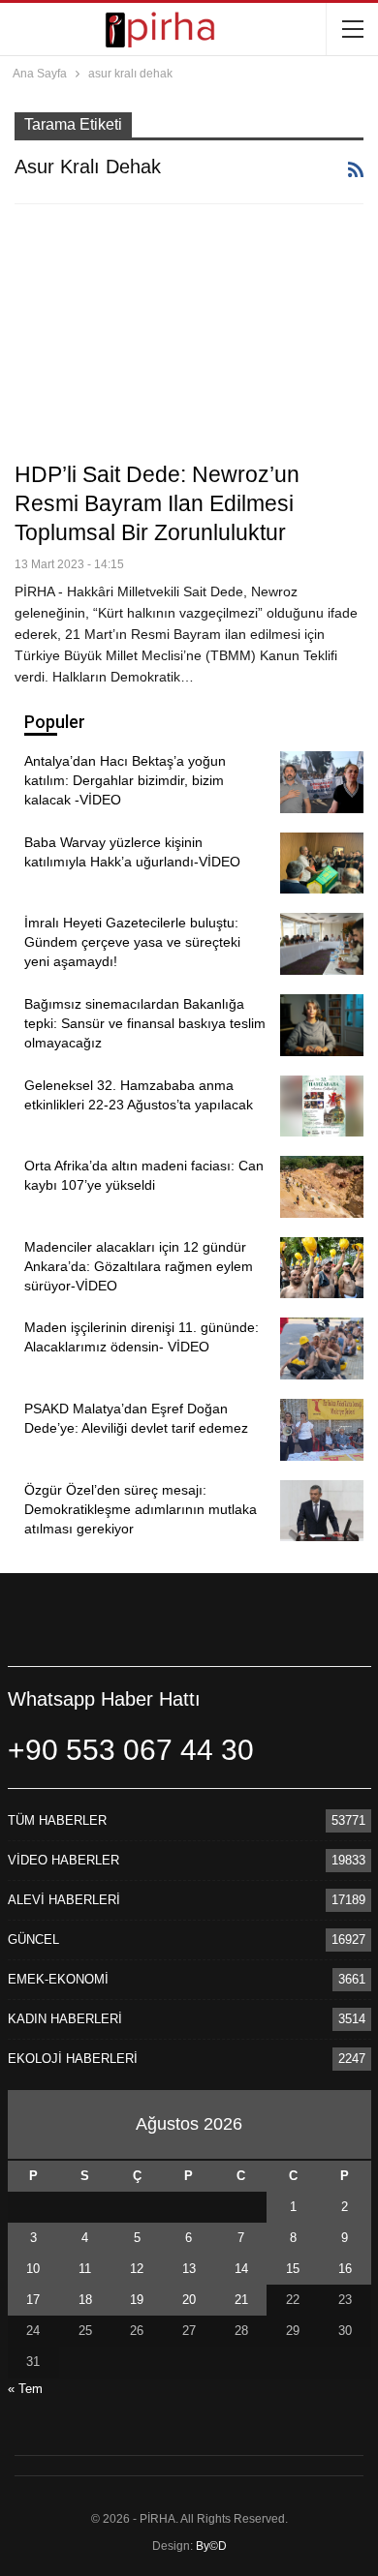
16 (345, 2269)
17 (33, 2300)
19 (137, 2300)
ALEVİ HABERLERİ (64, 1900)
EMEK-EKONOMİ (58, 1979)
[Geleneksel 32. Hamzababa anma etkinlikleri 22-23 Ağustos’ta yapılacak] (322, 1106)
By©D (211, 2546)
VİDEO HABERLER (63, 1860)
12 (137, 2269)
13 (189, 2269)
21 (241, 2300)
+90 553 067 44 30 (131, 1750)
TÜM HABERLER (57, 1820)
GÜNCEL (33, 1940)
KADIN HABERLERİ (65, 2019)
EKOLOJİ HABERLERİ (73, 2059)
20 (189, 2300)
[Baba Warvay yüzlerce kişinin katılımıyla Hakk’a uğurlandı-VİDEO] (322, 864)
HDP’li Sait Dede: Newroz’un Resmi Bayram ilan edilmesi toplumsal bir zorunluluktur (157, 503)
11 (85, 2269)
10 (33, 2269)
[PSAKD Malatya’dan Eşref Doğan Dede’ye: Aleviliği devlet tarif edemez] (322, 1430)
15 (293, 2269)
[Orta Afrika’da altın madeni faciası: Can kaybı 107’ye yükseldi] (322, 1187)
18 (85, 2300)
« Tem (25, 2389)
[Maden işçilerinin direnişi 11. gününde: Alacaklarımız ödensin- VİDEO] (322, 1349)
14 (241, 2269)
